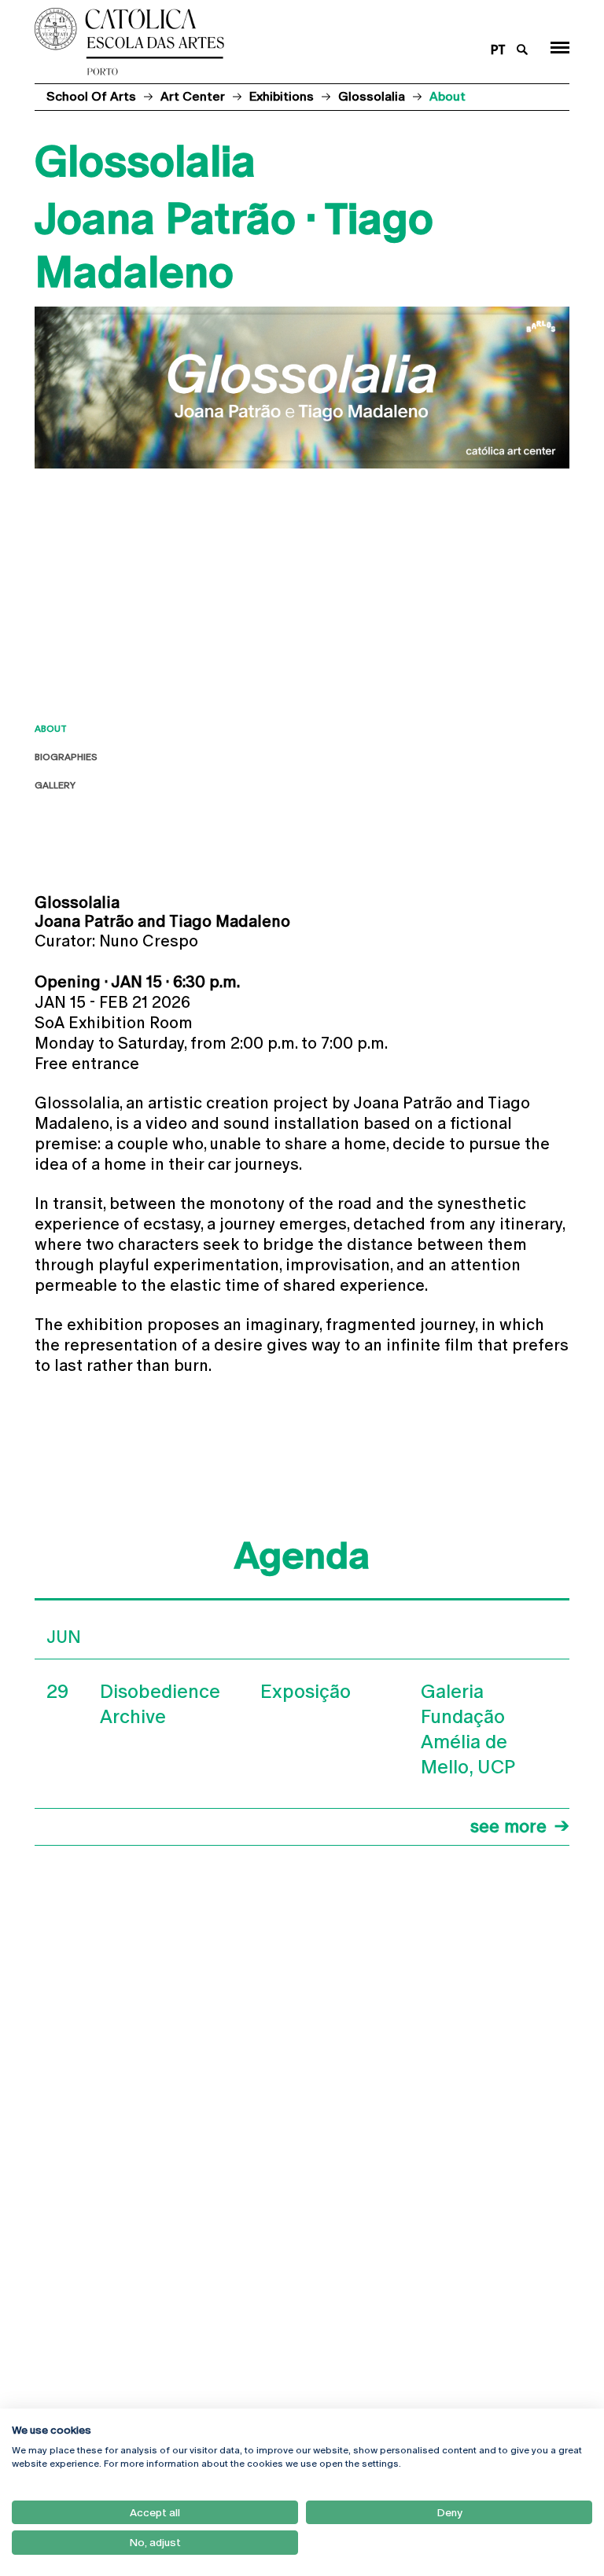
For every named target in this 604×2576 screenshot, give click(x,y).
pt (498, 50)
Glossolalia (372, 96)
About (51, 729)
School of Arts (91, 96)
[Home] (254, 42)
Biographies (66, 757)
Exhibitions (282, 96)
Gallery (55, 785)
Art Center (193, 96)
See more (508, 1826)
